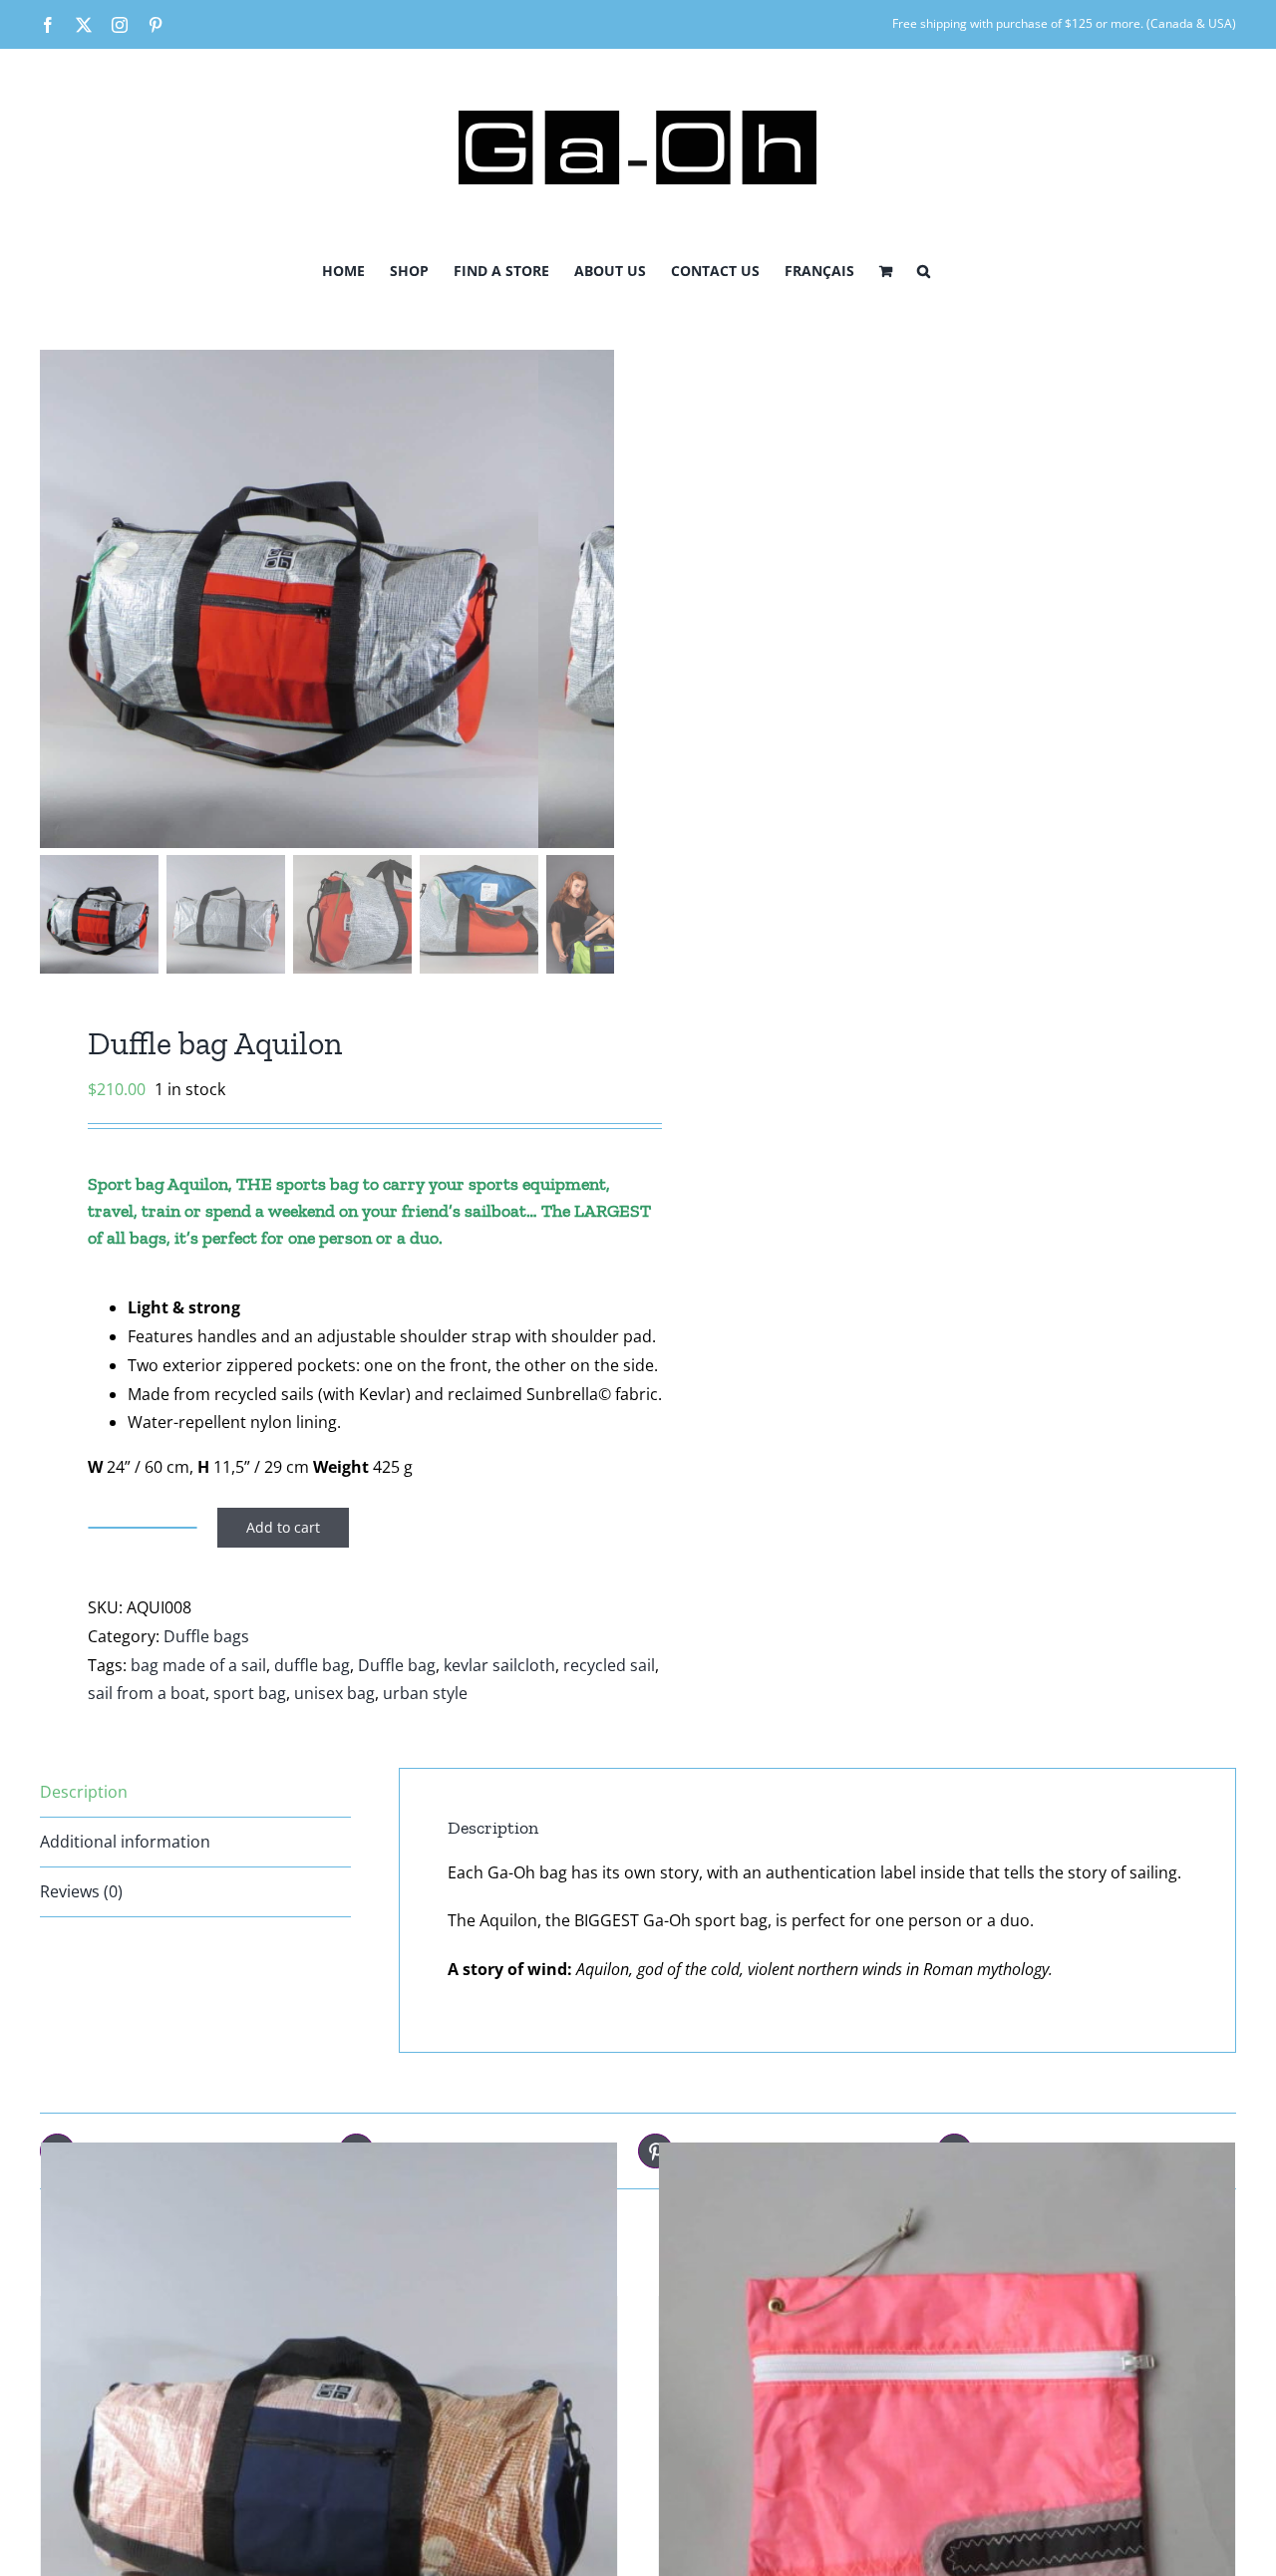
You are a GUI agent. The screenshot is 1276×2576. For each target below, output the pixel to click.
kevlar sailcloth (499, 1665)
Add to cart (283, 1527)
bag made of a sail (198, 1665)
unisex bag (334, 1693)
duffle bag (312, 1665)
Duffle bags (206, 1636)
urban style (425, 1693)
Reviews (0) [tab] (81, 1891)
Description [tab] (84, 1792)
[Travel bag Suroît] (947, 2431)
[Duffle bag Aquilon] (329, 2431)
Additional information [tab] (125, 1842)
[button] (924, 269)
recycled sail (609, 1665)
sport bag (250, 1693)
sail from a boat (147, 1693)
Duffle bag (397, 1665)
